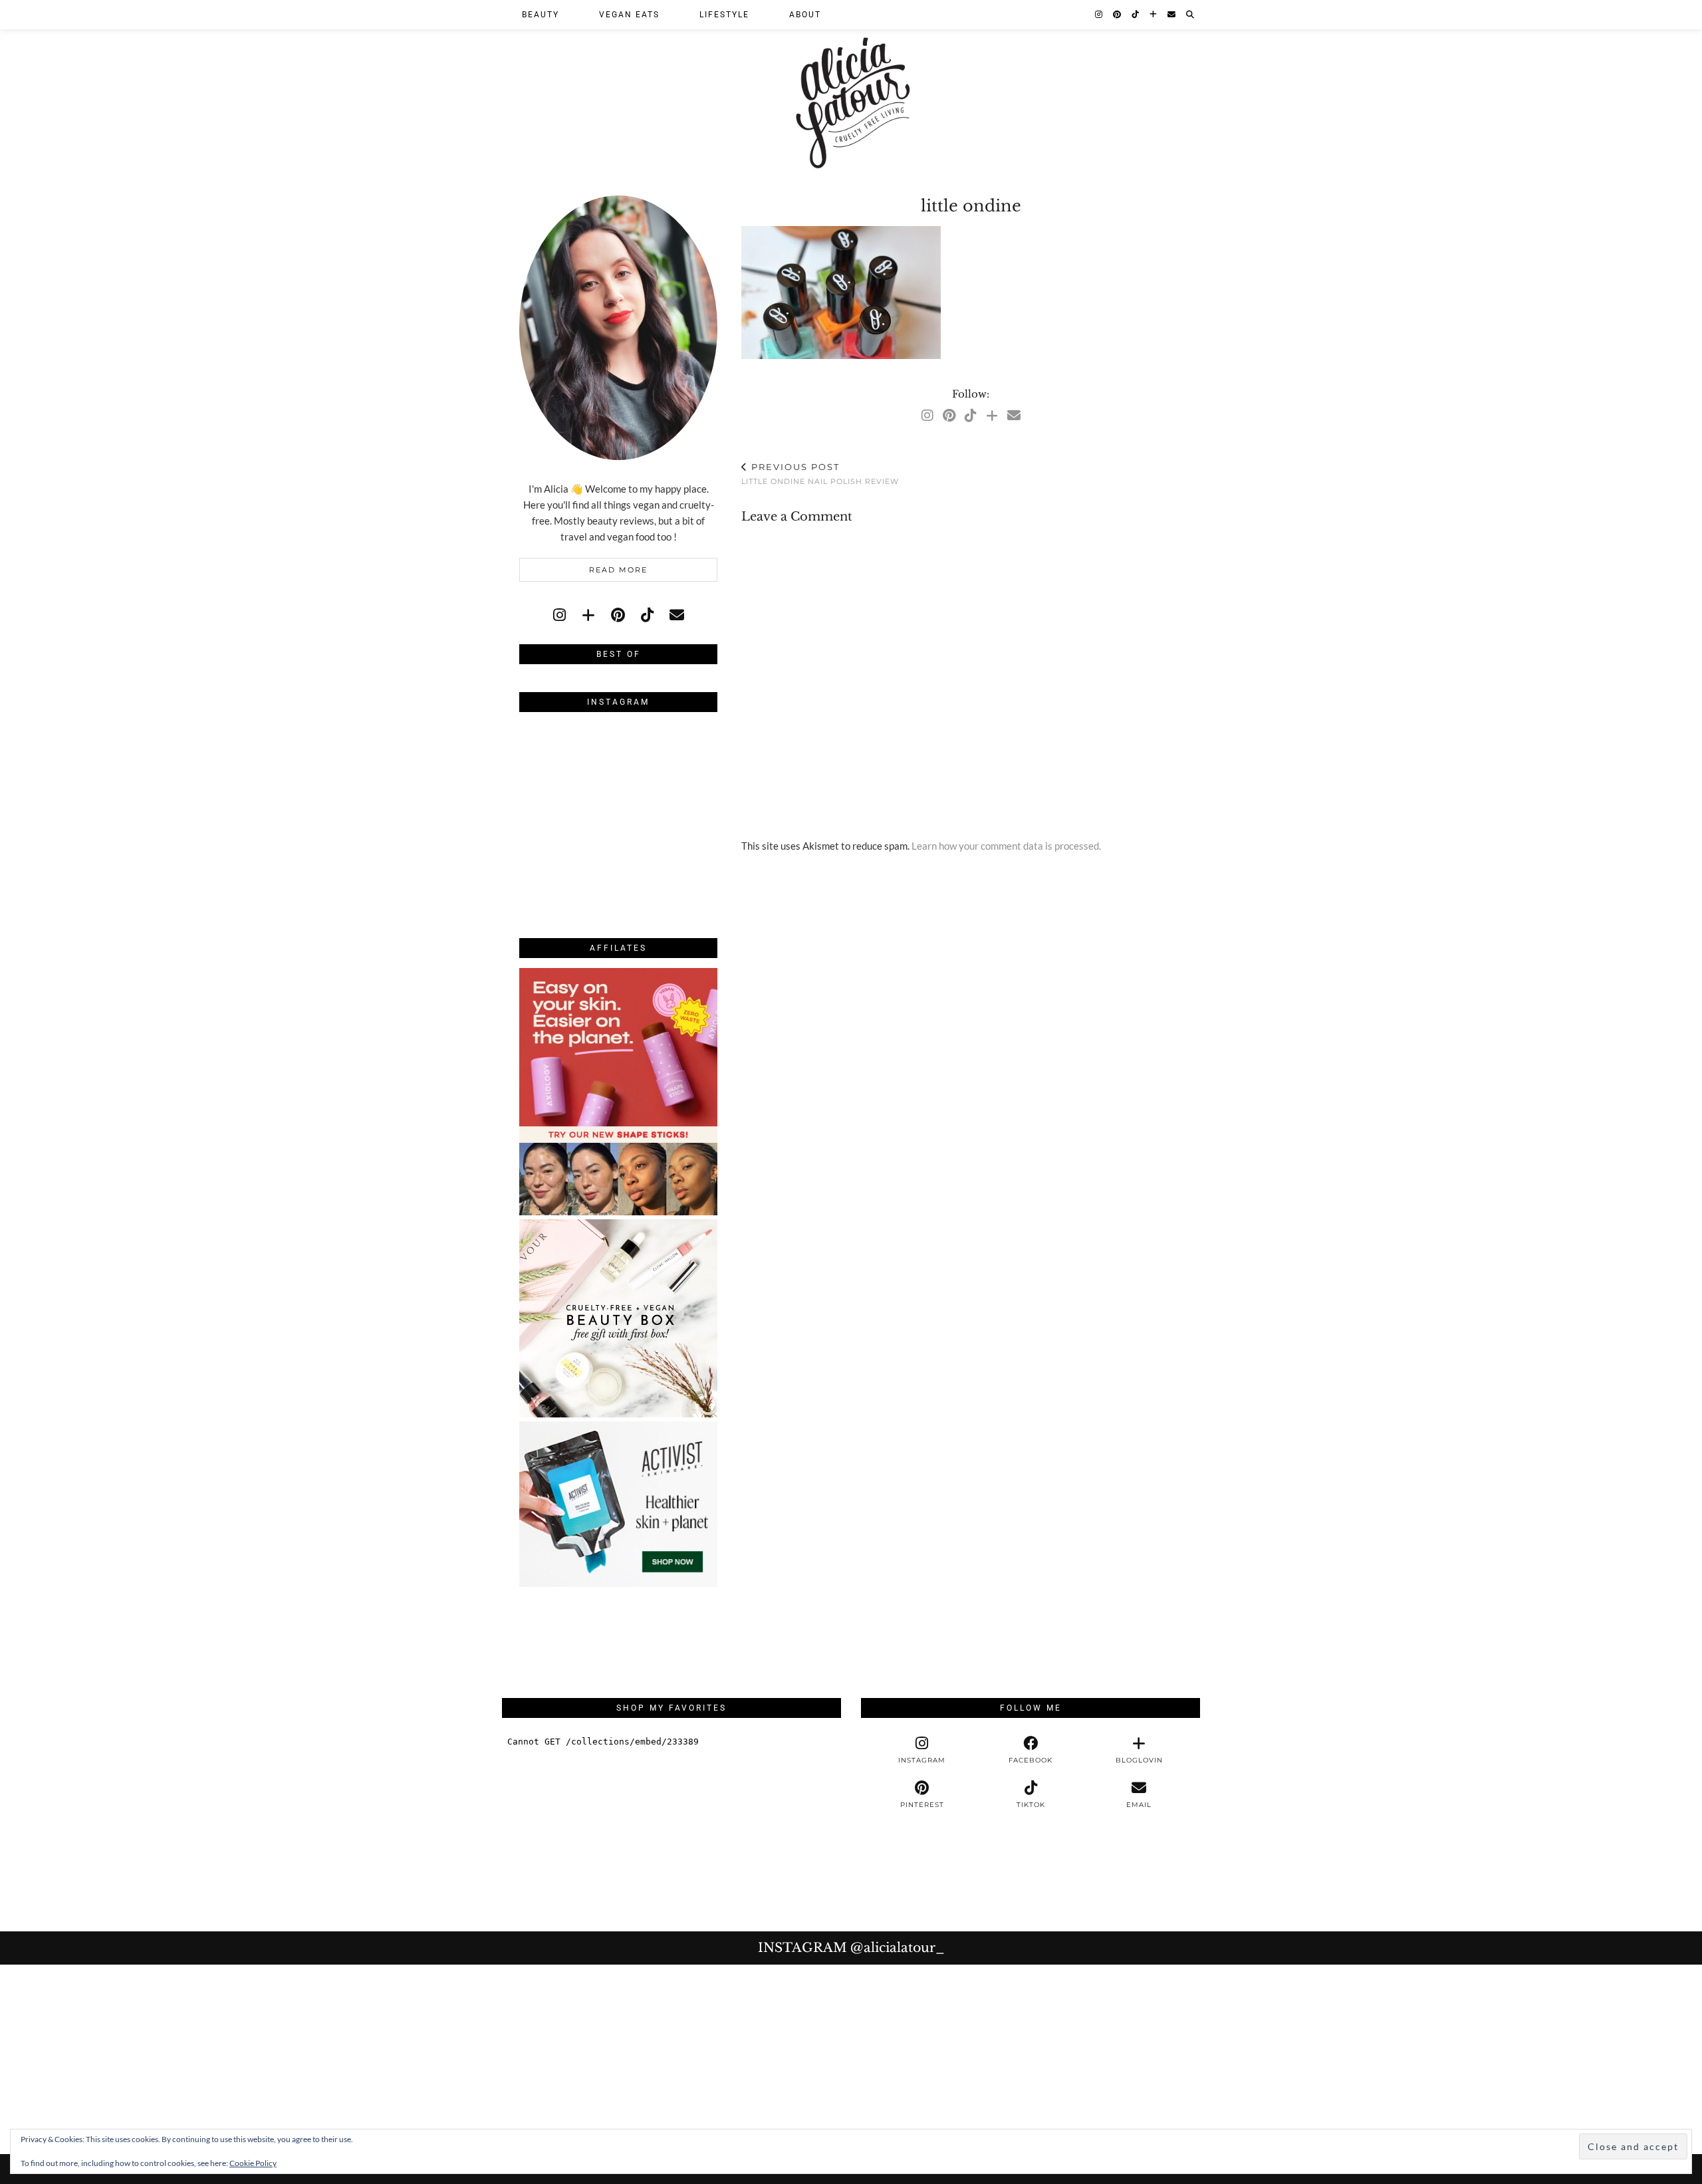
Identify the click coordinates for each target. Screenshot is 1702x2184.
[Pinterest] (1118, 15)
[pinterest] (618, 615)
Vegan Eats (629, 15)
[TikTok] (1136, 15)
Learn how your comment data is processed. (1006, 846)
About (805, 15)
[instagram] (559, 615)
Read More (618, 570)
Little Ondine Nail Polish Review (820, 474)
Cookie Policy (253, 2163)
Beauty (541, 15)
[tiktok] (647, 615)
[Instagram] (1099, 15)
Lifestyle (724, 15)
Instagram (851, 1948)
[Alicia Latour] (851, 88)
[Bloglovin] (1154, 15)
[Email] (1172, 15)
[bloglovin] (588, 615)
